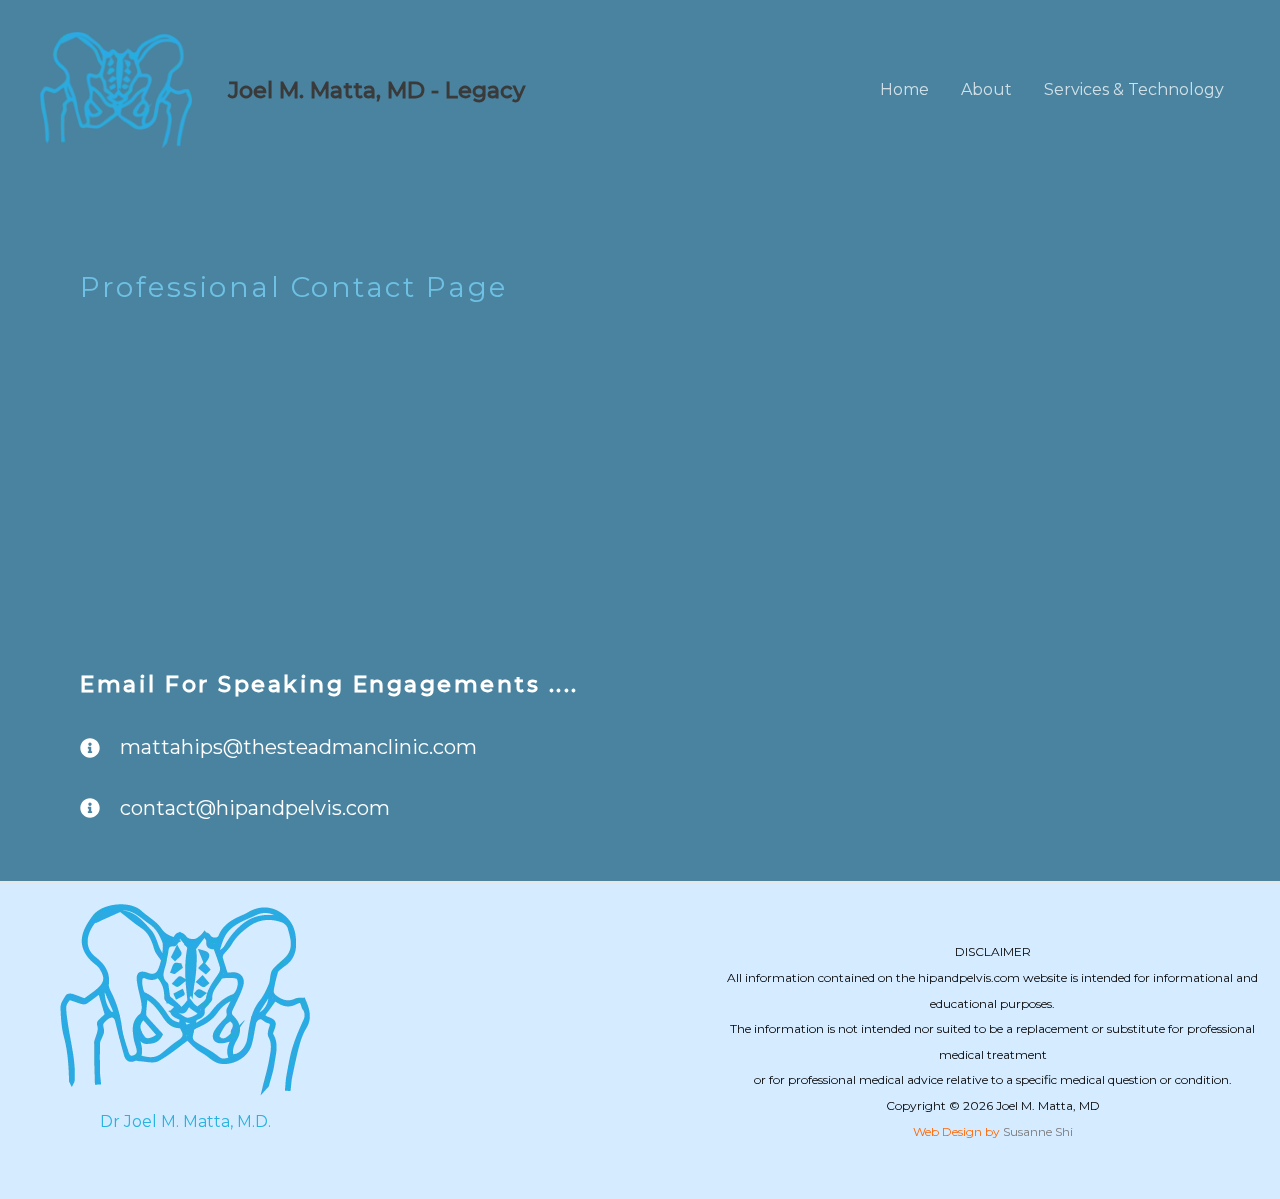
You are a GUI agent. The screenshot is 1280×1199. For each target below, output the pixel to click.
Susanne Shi (1038, 1131)
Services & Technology (1134, 89)
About (986, 89)
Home (904, 89)
